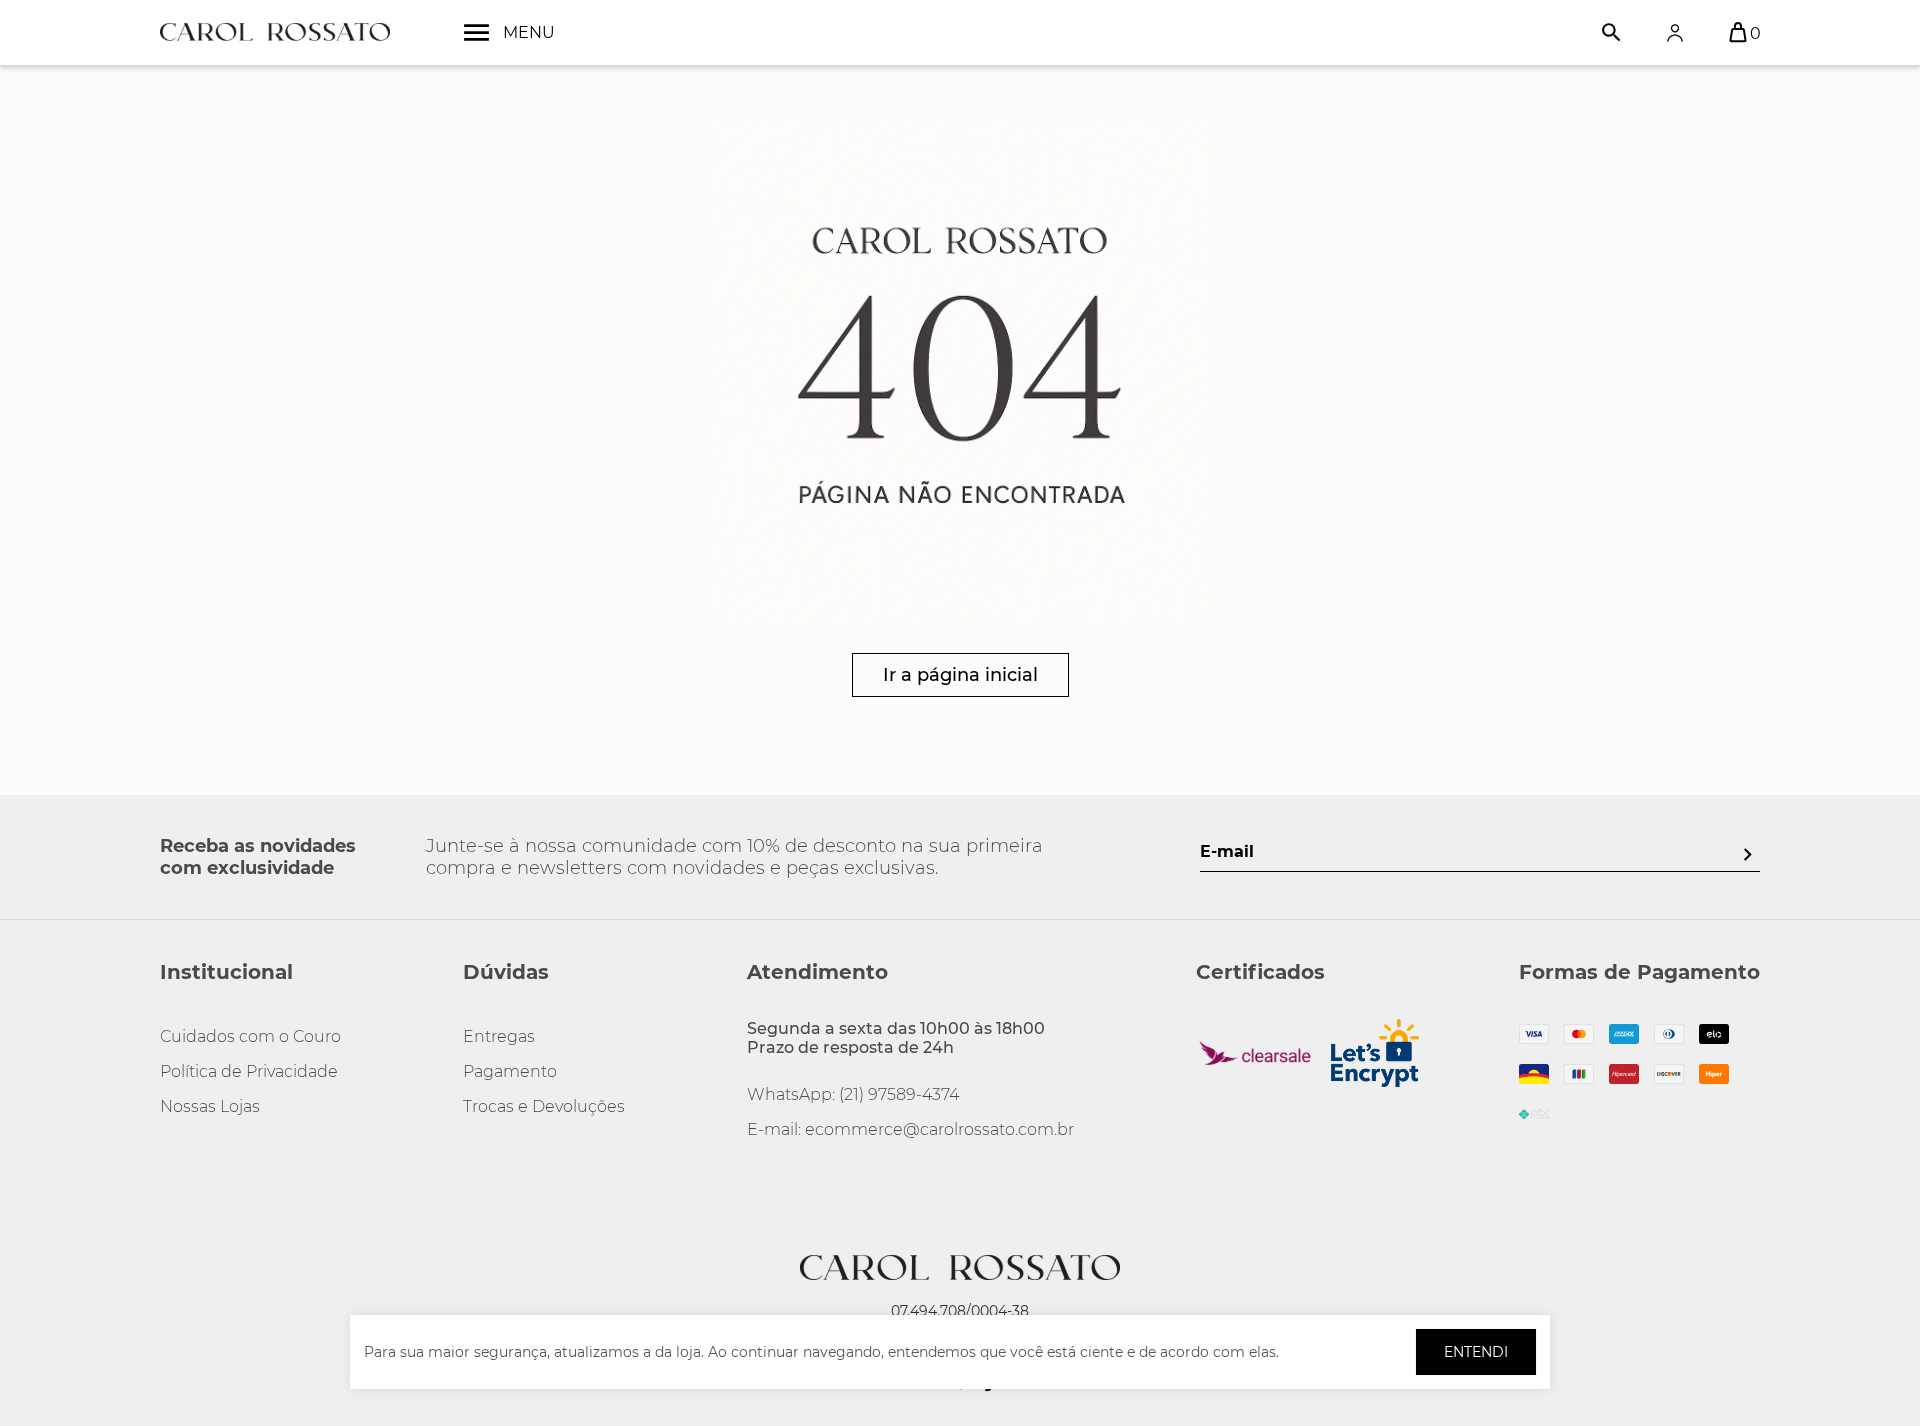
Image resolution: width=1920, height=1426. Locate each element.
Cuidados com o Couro (250, 1036)
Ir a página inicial (960, 675)
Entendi (1476, 1352)
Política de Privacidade (249, 1071)
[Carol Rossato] (275, 32)
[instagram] (176, 1174)
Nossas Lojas (210, 1106)
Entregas (499, 1036)
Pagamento (510, 1071)
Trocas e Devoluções (544, 1106)
